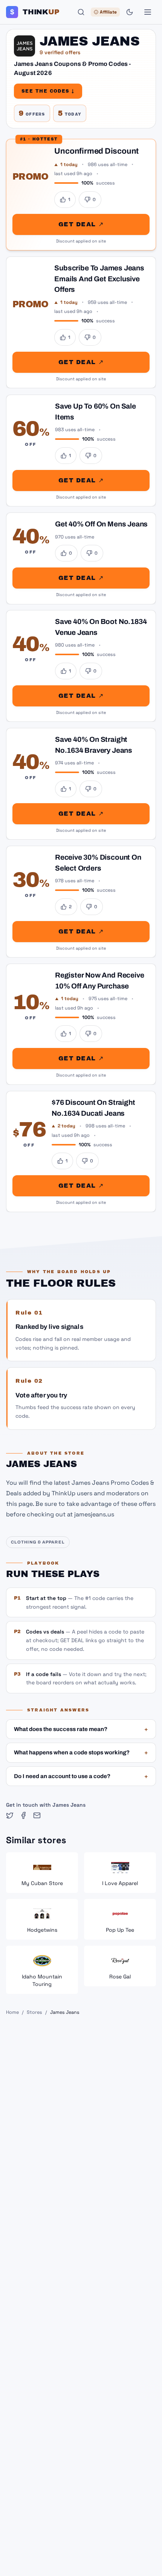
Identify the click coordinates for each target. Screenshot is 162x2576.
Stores (34, 2012)
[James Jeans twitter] (10, 1815)
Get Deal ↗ (81, 224)
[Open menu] (148, 12)
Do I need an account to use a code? (81, 1776)
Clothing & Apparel (38, 1542)
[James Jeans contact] (37, 1815)
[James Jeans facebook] (23, 1815)
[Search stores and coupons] (81, 12)
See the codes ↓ (48, 91)
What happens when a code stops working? (81, 1752)
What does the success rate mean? (81, 1729)
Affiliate (108, 12)
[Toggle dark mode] (130, 12)
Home (12, 2012)
